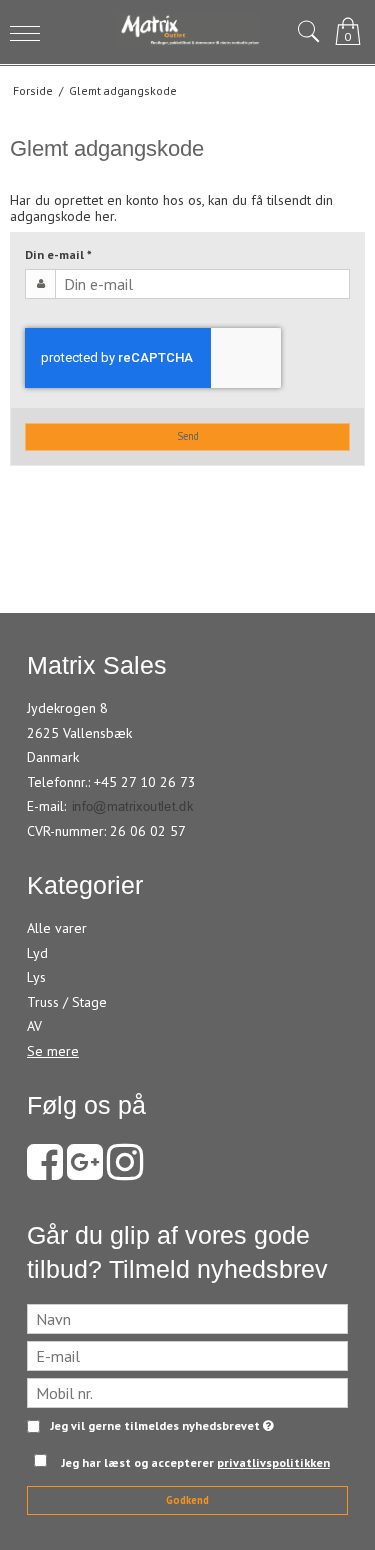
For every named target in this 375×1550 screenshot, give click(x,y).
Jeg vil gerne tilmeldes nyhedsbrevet (158, 1426)
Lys (36, 977)
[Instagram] (125, 1172)
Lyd (37, 953)
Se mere (53, 1051)
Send (188, 436)
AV (34, 1026)
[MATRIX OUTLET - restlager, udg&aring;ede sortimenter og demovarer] (188, 31)
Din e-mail (58, 254)
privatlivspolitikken (273, 1462)
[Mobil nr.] (187, 1392)
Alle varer (57, 928)
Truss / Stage (67, 1002)
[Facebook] (45, 1172)
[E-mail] (187, 1355)
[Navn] (187, 1318)
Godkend (187, 1500)
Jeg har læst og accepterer (195, 1462)
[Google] (85, 1172)
